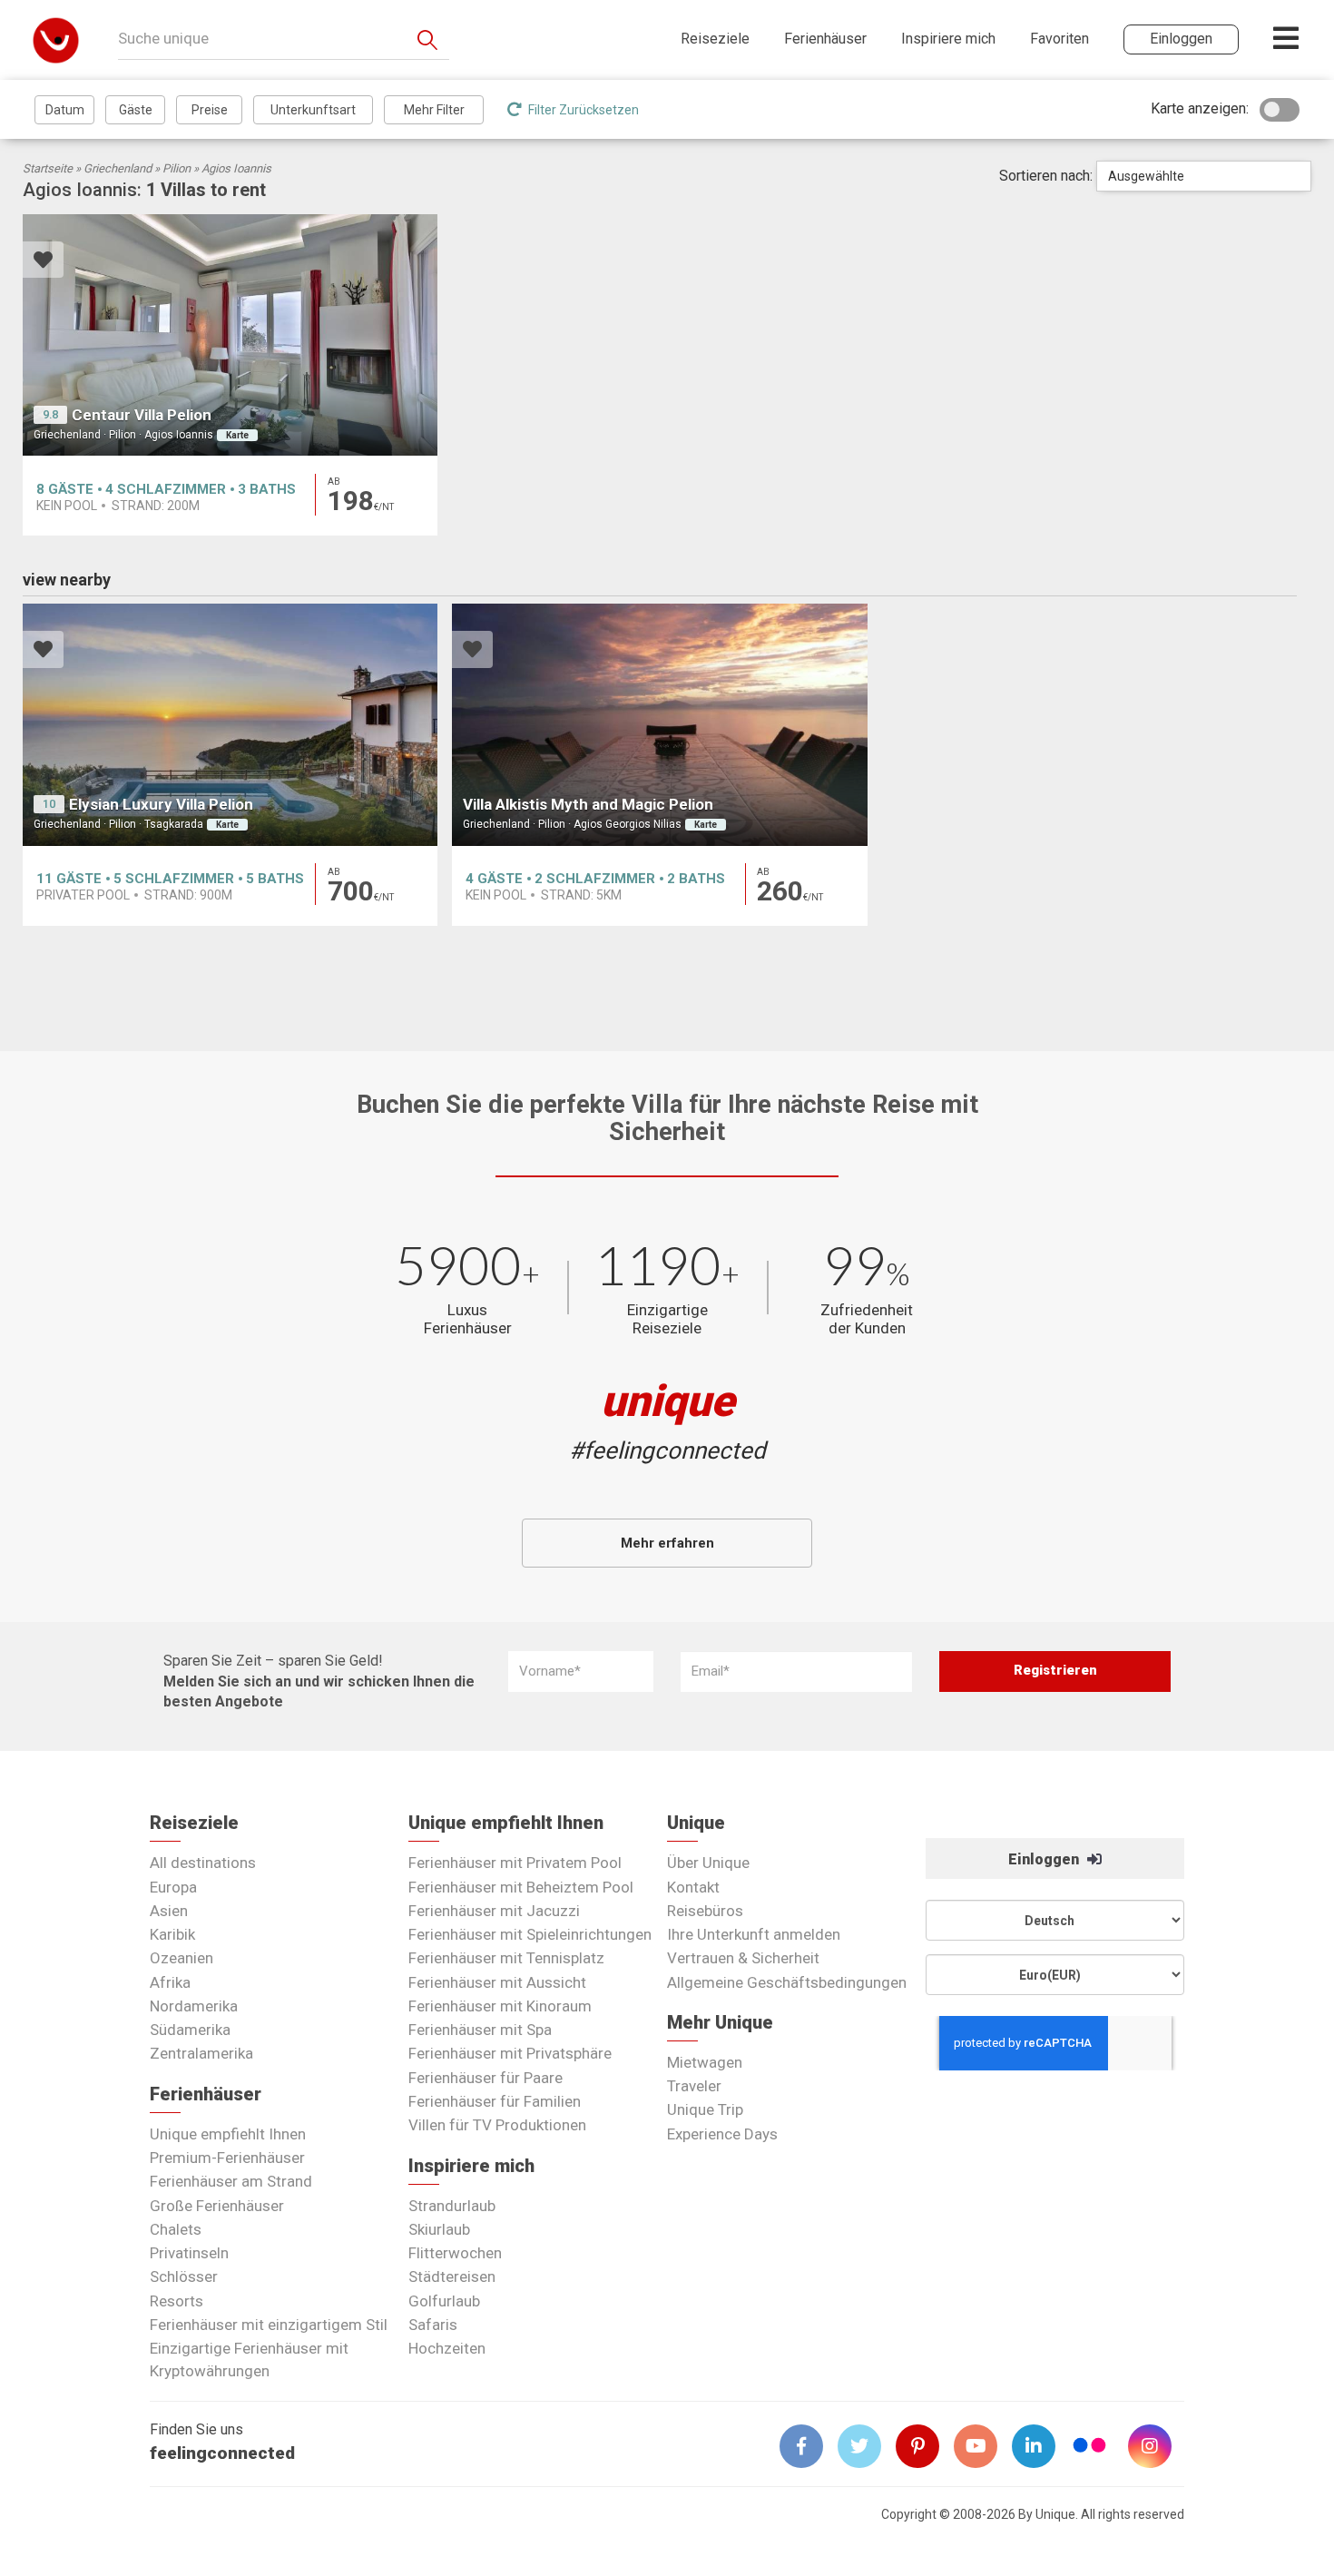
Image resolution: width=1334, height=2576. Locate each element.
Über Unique (708, 1863)
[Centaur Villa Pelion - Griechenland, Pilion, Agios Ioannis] (230, 335)
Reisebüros (705, 1911)
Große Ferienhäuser (217, 2206)
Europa (173, 1887)
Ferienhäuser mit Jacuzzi (494, 1911)
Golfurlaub (444, 2301)
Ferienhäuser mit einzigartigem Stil (269, 2325)
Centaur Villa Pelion (142, 415)
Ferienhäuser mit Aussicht (497, 1982)
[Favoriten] (43, 262)
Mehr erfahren (667, 1543)
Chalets (176, 2229)
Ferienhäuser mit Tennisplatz (506, 1958)
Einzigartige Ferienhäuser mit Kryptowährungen (249, 2359)
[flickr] (1091, 2448)
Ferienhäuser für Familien (495, 2101)
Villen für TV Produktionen (497, 2125)
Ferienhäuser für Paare (486, 2078)
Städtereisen (452, 2276)
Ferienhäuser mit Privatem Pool (515, 1863)
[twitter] (867, 2446)
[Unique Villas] (56, 39)
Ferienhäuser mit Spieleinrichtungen (530, 1934)
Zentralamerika (201, 2053)
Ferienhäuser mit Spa (480, 2030)
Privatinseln (189, 2253)
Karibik (172, 1934)
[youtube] (983, 2446)
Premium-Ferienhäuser (227, 2158)
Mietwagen (705, 2062)
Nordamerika (194, 2006)
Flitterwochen (455, 2253)
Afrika (170, 1982)
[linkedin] (1041, 2446)
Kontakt (693, 1887)
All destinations (203, 1863)
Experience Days (722, 2134)
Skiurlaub (439, 2229)
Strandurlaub (452, 2206)
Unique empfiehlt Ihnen (228, 2134)
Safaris (433, 2325)
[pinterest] (925, 2446)
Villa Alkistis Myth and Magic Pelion (588, 804)
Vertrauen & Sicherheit (743, 1958)
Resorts (177, 2301)
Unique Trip (705, 2109)
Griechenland (118, 168)
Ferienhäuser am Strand (231, 2181)
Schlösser (184, 2276)
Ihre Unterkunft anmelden (754, 1934)
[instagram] (1157, 2446)
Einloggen (1045, 1859)
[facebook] (809, 2446)
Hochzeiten (447, 2348)
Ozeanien (181, 1958)
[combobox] (1204, 176)
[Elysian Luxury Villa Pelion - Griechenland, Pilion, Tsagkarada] (230, 725)
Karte (237, 435)
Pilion (177, 168)
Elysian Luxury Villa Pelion (161, 804)
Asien (169, 1911)
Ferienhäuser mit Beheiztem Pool (521, 1887)
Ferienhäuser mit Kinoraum (500, 2006)
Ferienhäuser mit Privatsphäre (510, 2053)
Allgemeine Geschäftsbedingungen (787, 1982)
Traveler (694, 2086)
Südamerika (190, 2030)
